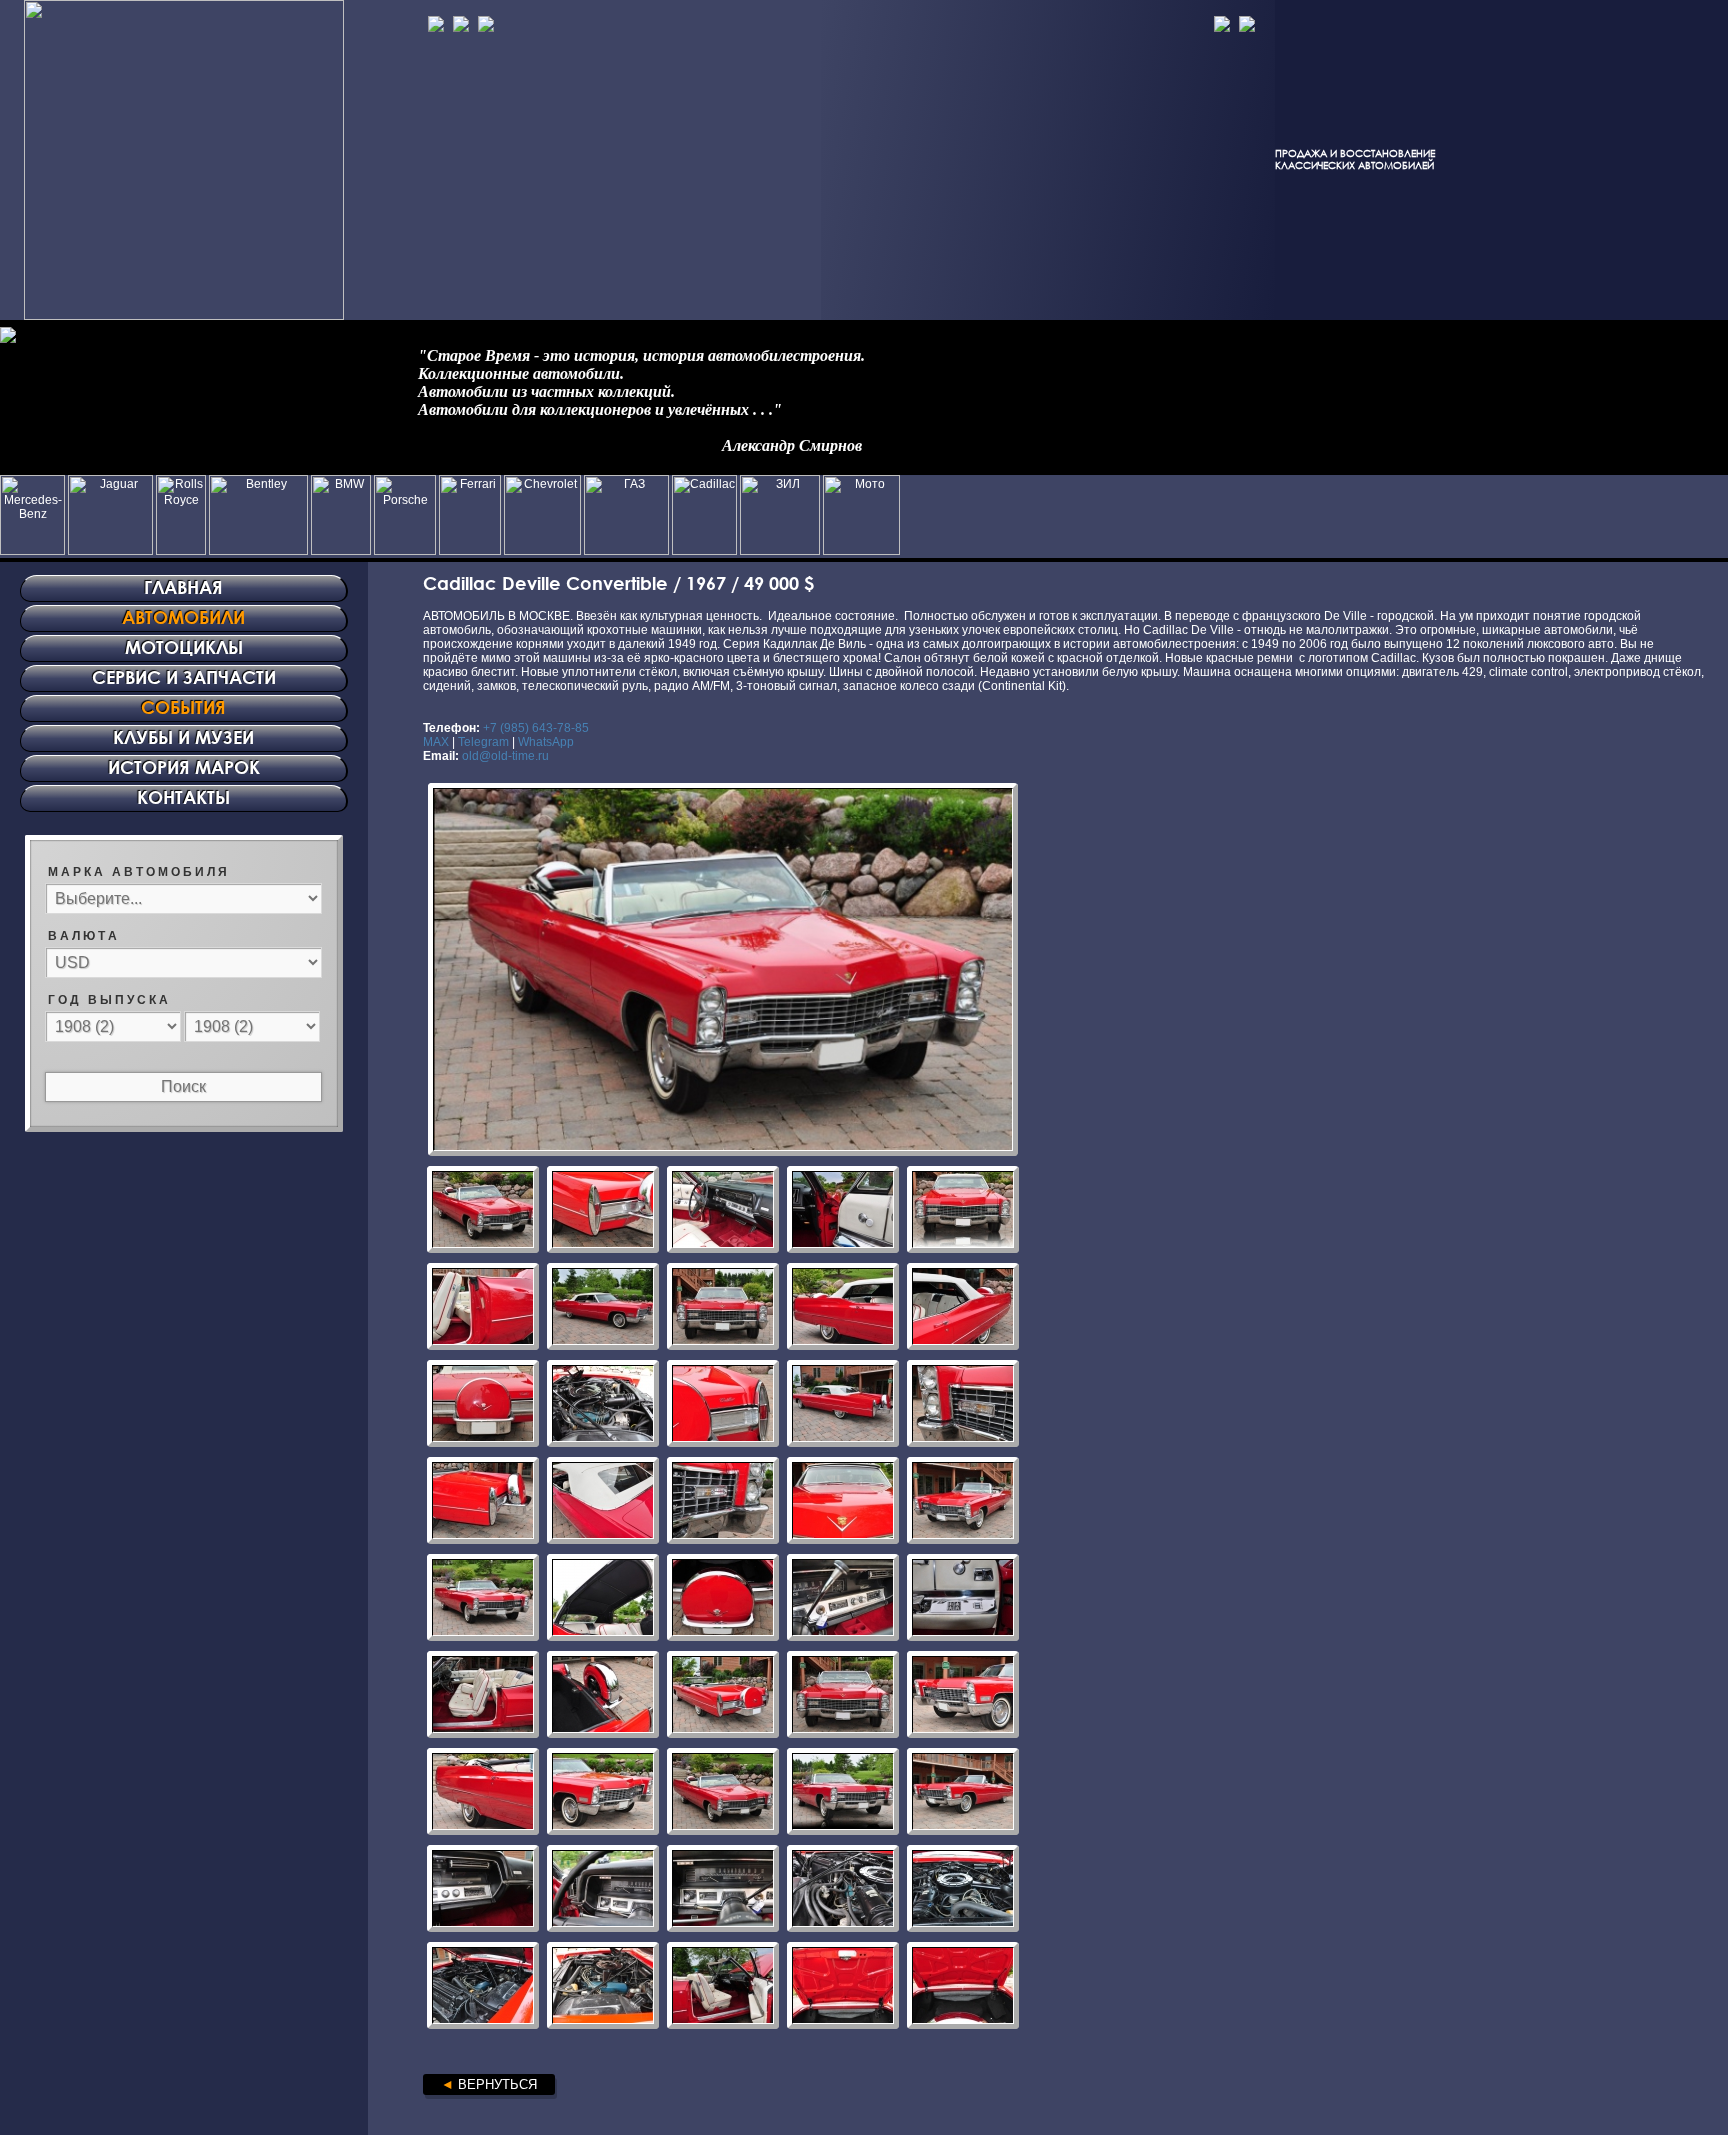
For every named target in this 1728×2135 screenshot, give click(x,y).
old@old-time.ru (505, 756)
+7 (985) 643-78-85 (536, 728)
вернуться (489, 2084)
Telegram (483, 742)
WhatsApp (546, 742)
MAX (436, 742)
